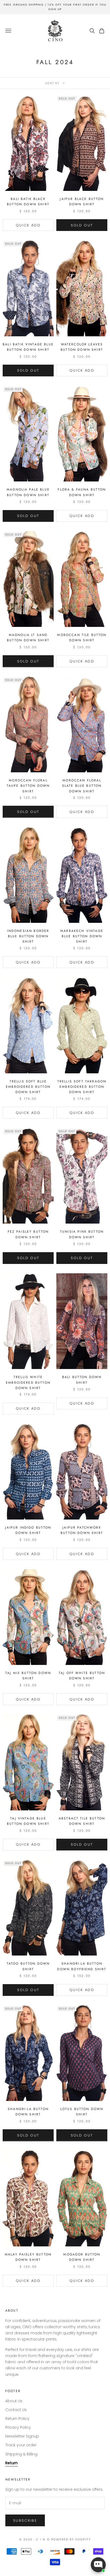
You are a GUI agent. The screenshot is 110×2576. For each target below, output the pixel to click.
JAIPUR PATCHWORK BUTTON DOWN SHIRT (82, 1530)
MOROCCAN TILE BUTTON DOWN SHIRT (82, 638)
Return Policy (17, 2419)
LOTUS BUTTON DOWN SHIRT (82, 2112)
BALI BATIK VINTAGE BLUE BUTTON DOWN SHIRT (28, 347)
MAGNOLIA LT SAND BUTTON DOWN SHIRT (28, 638)
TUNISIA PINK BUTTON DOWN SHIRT (82, 1234)
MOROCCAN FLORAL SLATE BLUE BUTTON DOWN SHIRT (82, 786)
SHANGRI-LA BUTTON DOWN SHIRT (28, 2112)
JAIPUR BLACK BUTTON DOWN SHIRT (82, 202)
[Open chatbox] (98, 2565)
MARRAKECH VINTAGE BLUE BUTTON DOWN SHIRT (82, 936)
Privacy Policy (18, 2427)
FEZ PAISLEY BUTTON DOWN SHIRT (28, 1234)
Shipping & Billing (21, 2454)
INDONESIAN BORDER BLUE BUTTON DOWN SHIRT (28, 936)
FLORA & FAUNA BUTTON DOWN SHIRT (82, 492)
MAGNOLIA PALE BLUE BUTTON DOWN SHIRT (28, 492)
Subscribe (25, 2521)
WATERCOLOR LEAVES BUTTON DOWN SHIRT (82, 347)
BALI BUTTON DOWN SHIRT (82, 1380)
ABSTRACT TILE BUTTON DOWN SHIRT (82, 1821)
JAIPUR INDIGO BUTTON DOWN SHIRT (28, 1530)
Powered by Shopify (71, 2539)
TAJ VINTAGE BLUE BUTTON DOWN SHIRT (28, 1821)
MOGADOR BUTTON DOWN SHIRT (82, 2257)
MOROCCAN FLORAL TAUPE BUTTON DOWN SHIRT (28, 786)
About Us (14, 2401)
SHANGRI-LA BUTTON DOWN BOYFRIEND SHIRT (82, 1966)
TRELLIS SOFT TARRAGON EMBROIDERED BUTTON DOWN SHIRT (82, 1087)
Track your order (21, 2445)
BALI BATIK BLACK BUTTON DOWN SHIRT (28, 202)
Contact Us (16, 2410)
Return (11, 2463)
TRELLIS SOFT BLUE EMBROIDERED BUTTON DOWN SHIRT (28, 1087)
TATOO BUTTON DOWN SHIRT (28, 1966)
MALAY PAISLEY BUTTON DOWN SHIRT (28, 2257)
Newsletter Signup (22, 2436)
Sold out (82, 225)
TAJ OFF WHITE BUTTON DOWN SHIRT (82, 1676)
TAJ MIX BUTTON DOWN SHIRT (28, 1676)
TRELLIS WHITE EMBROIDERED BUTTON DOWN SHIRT (28, 1383)
